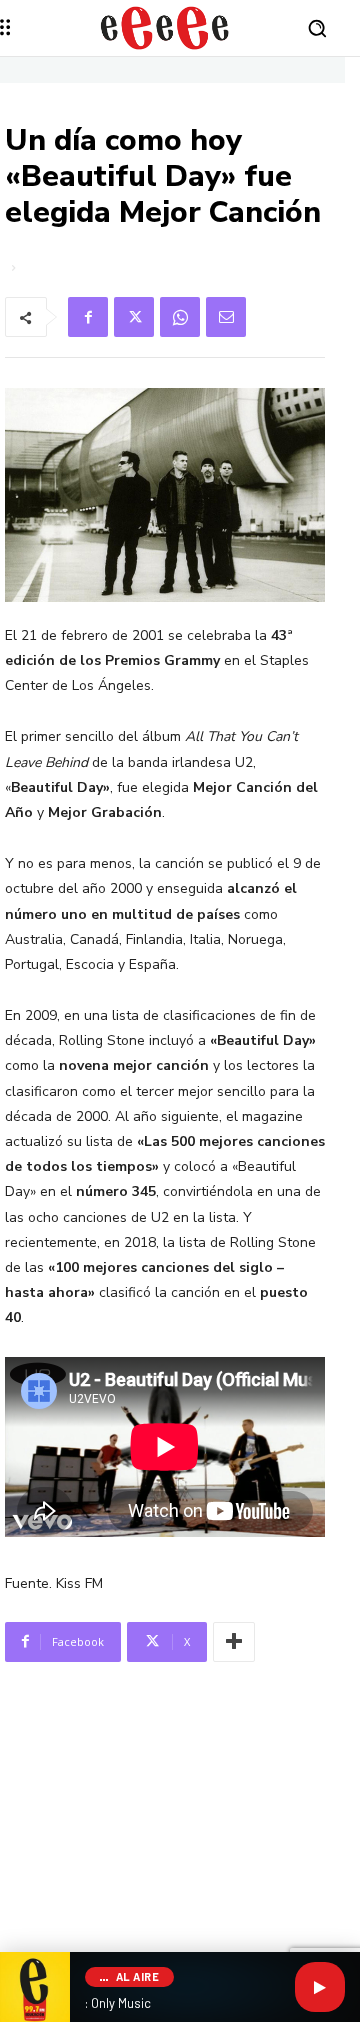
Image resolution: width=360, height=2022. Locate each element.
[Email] (226, 317)
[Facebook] (88, 317)
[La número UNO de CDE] (165, 28)
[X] (134, 317)
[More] (234, 1642)
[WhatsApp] (180, 317)
